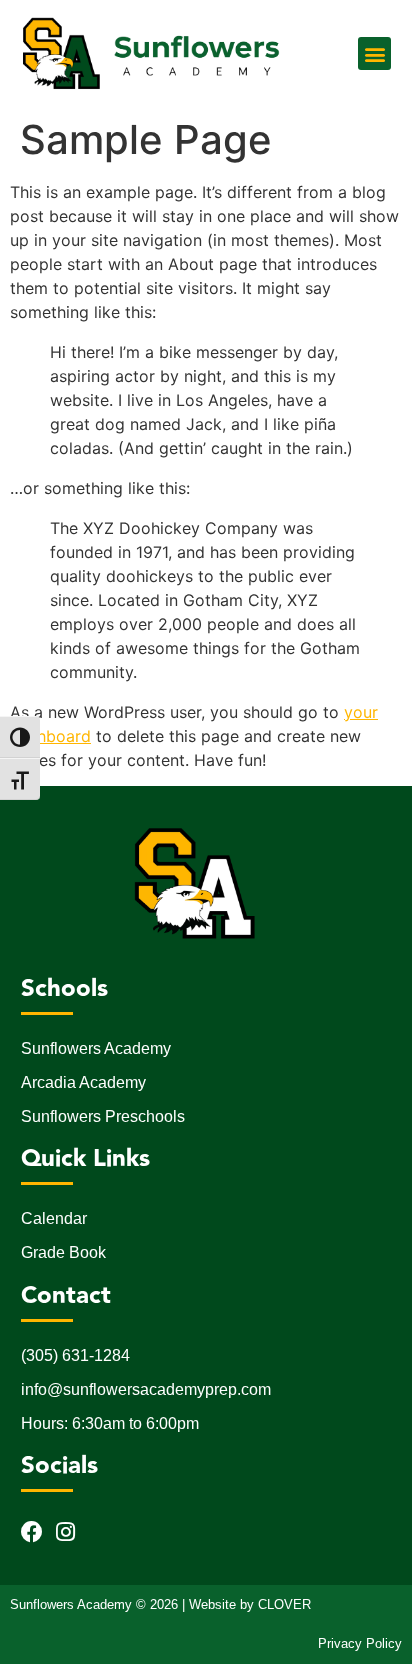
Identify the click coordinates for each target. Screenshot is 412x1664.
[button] (374, 53)
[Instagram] (66, 1532)
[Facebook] (32, 1532)
